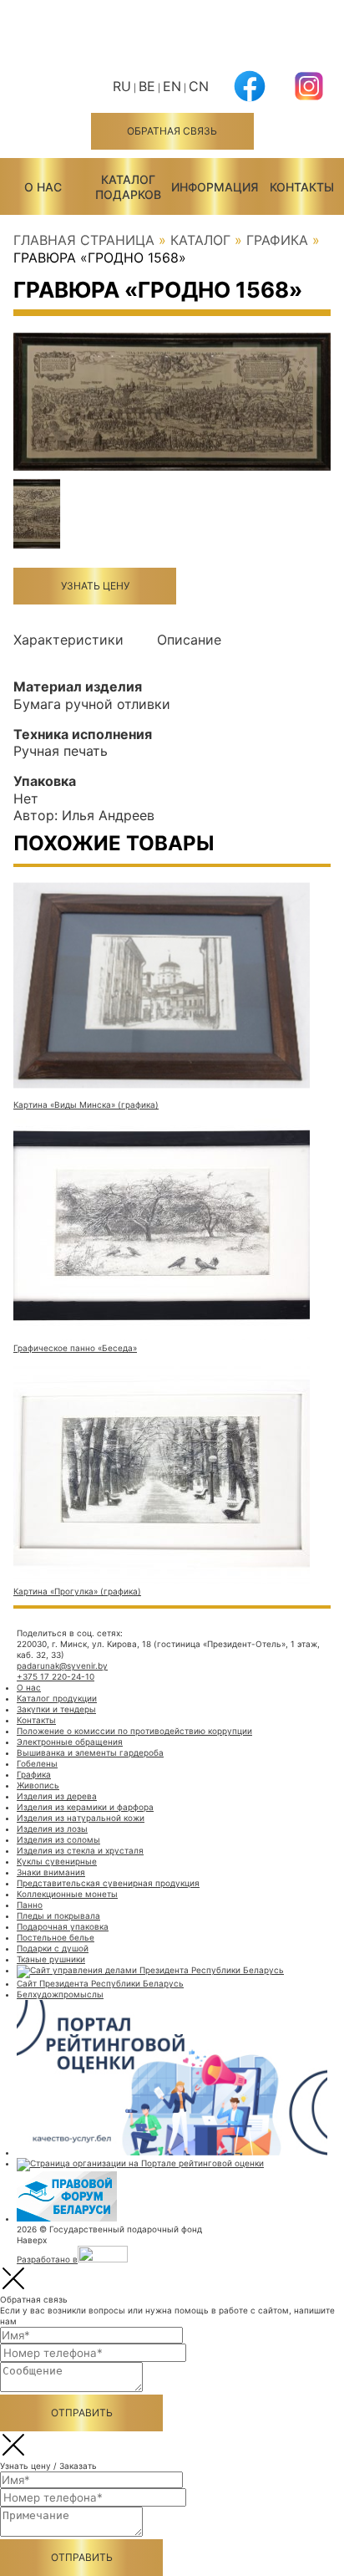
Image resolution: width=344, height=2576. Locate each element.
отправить (82, 2413)
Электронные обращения (70, 1742)
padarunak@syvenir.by (62, 1665)
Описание (189, 640)
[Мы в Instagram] (309, 97)
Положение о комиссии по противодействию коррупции (134, 1731)
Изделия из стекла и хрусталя (80, 1850)
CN (199, 86)
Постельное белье (56, 1937)
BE (147, 86)
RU (122, 86)
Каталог (200, 240)
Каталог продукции (57, 1698)
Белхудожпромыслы (60, 1994)
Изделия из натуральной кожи (81, 1818)
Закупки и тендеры (56, 1709)
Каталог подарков (128, 187)
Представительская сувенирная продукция (108, 1883)
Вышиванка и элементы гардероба (90, 1752)
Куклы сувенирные (57, 1861)
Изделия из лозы (52, 1829)
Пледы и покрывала (58, 1915)
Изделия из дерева (57, 1796)
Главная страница (84, 240)
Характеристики (68, 640)
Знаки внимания (51, 1872)
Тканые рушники (51, 1959)
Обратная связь (172, 131)
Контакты (302, 187)
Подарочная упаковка (63, 1926)
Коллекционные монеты (67, 1894)
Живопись (38, 1785)
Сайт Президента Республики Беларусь (100, 1983)
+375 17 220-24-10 (56, 1676)
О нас (43, 187)
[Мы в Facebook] (250, 97)
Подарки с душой (53, 1948)
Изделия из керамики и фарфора (85, 1807)
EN (172, 86)
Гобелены (37, 1763)
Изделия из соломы (58, 1839)
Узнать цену (95, 586)
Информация (215, 187)
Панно (30, 1905)
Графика (277, 240)
